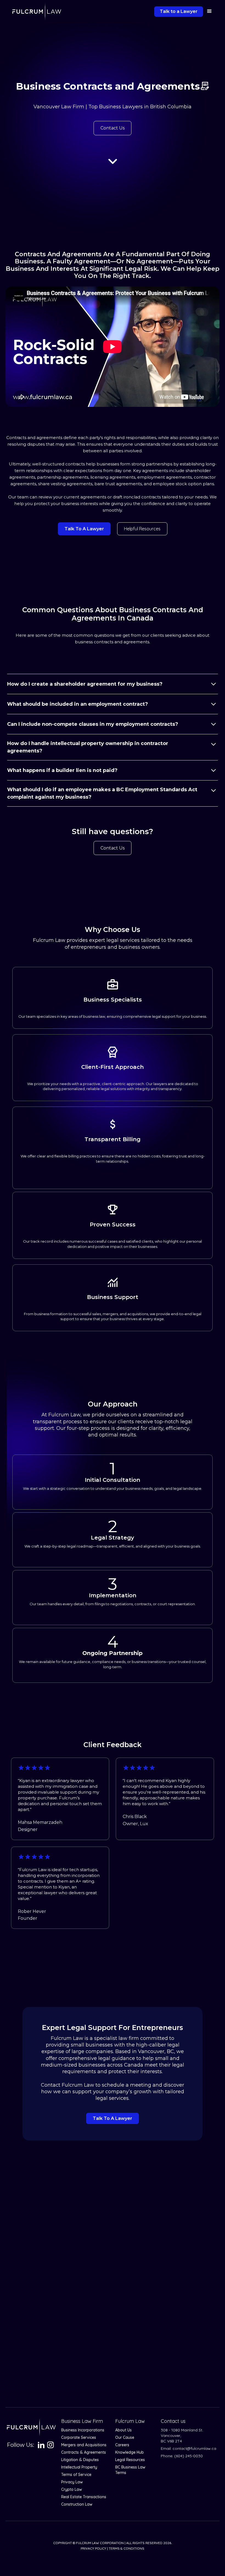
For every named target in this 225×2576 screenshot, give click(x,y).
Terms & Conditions (126, 2548)
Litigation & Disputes (80, 2460)
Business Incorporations (83, 2430)
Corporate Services (79, 2437)
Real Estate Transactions (84, 2497)
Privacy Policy (93, 2548)
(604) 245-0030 (189, 2456)
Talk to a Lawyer (179, 11)
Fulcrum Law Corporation (100, 2543)
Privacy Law (72, 2482)
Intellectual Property (79, 2467)
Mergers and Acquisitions (84, 2445)
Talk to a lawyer (113, 2118)
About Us (123, 2430)
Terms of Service (76, 2475)
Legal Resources (130, 2460)
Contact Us (113, 128)
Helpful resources (142, 529)
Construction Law (77, 2504)
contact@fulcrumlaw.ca (194, 2448)
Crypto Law (72, 2489)
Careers (122, 2445)
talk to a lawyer (84, 529)
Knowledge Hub (130, 2452)
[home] (37, 12)
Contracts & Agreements (84, 2452)
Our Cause (125, 2437)
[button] (208, 11)
